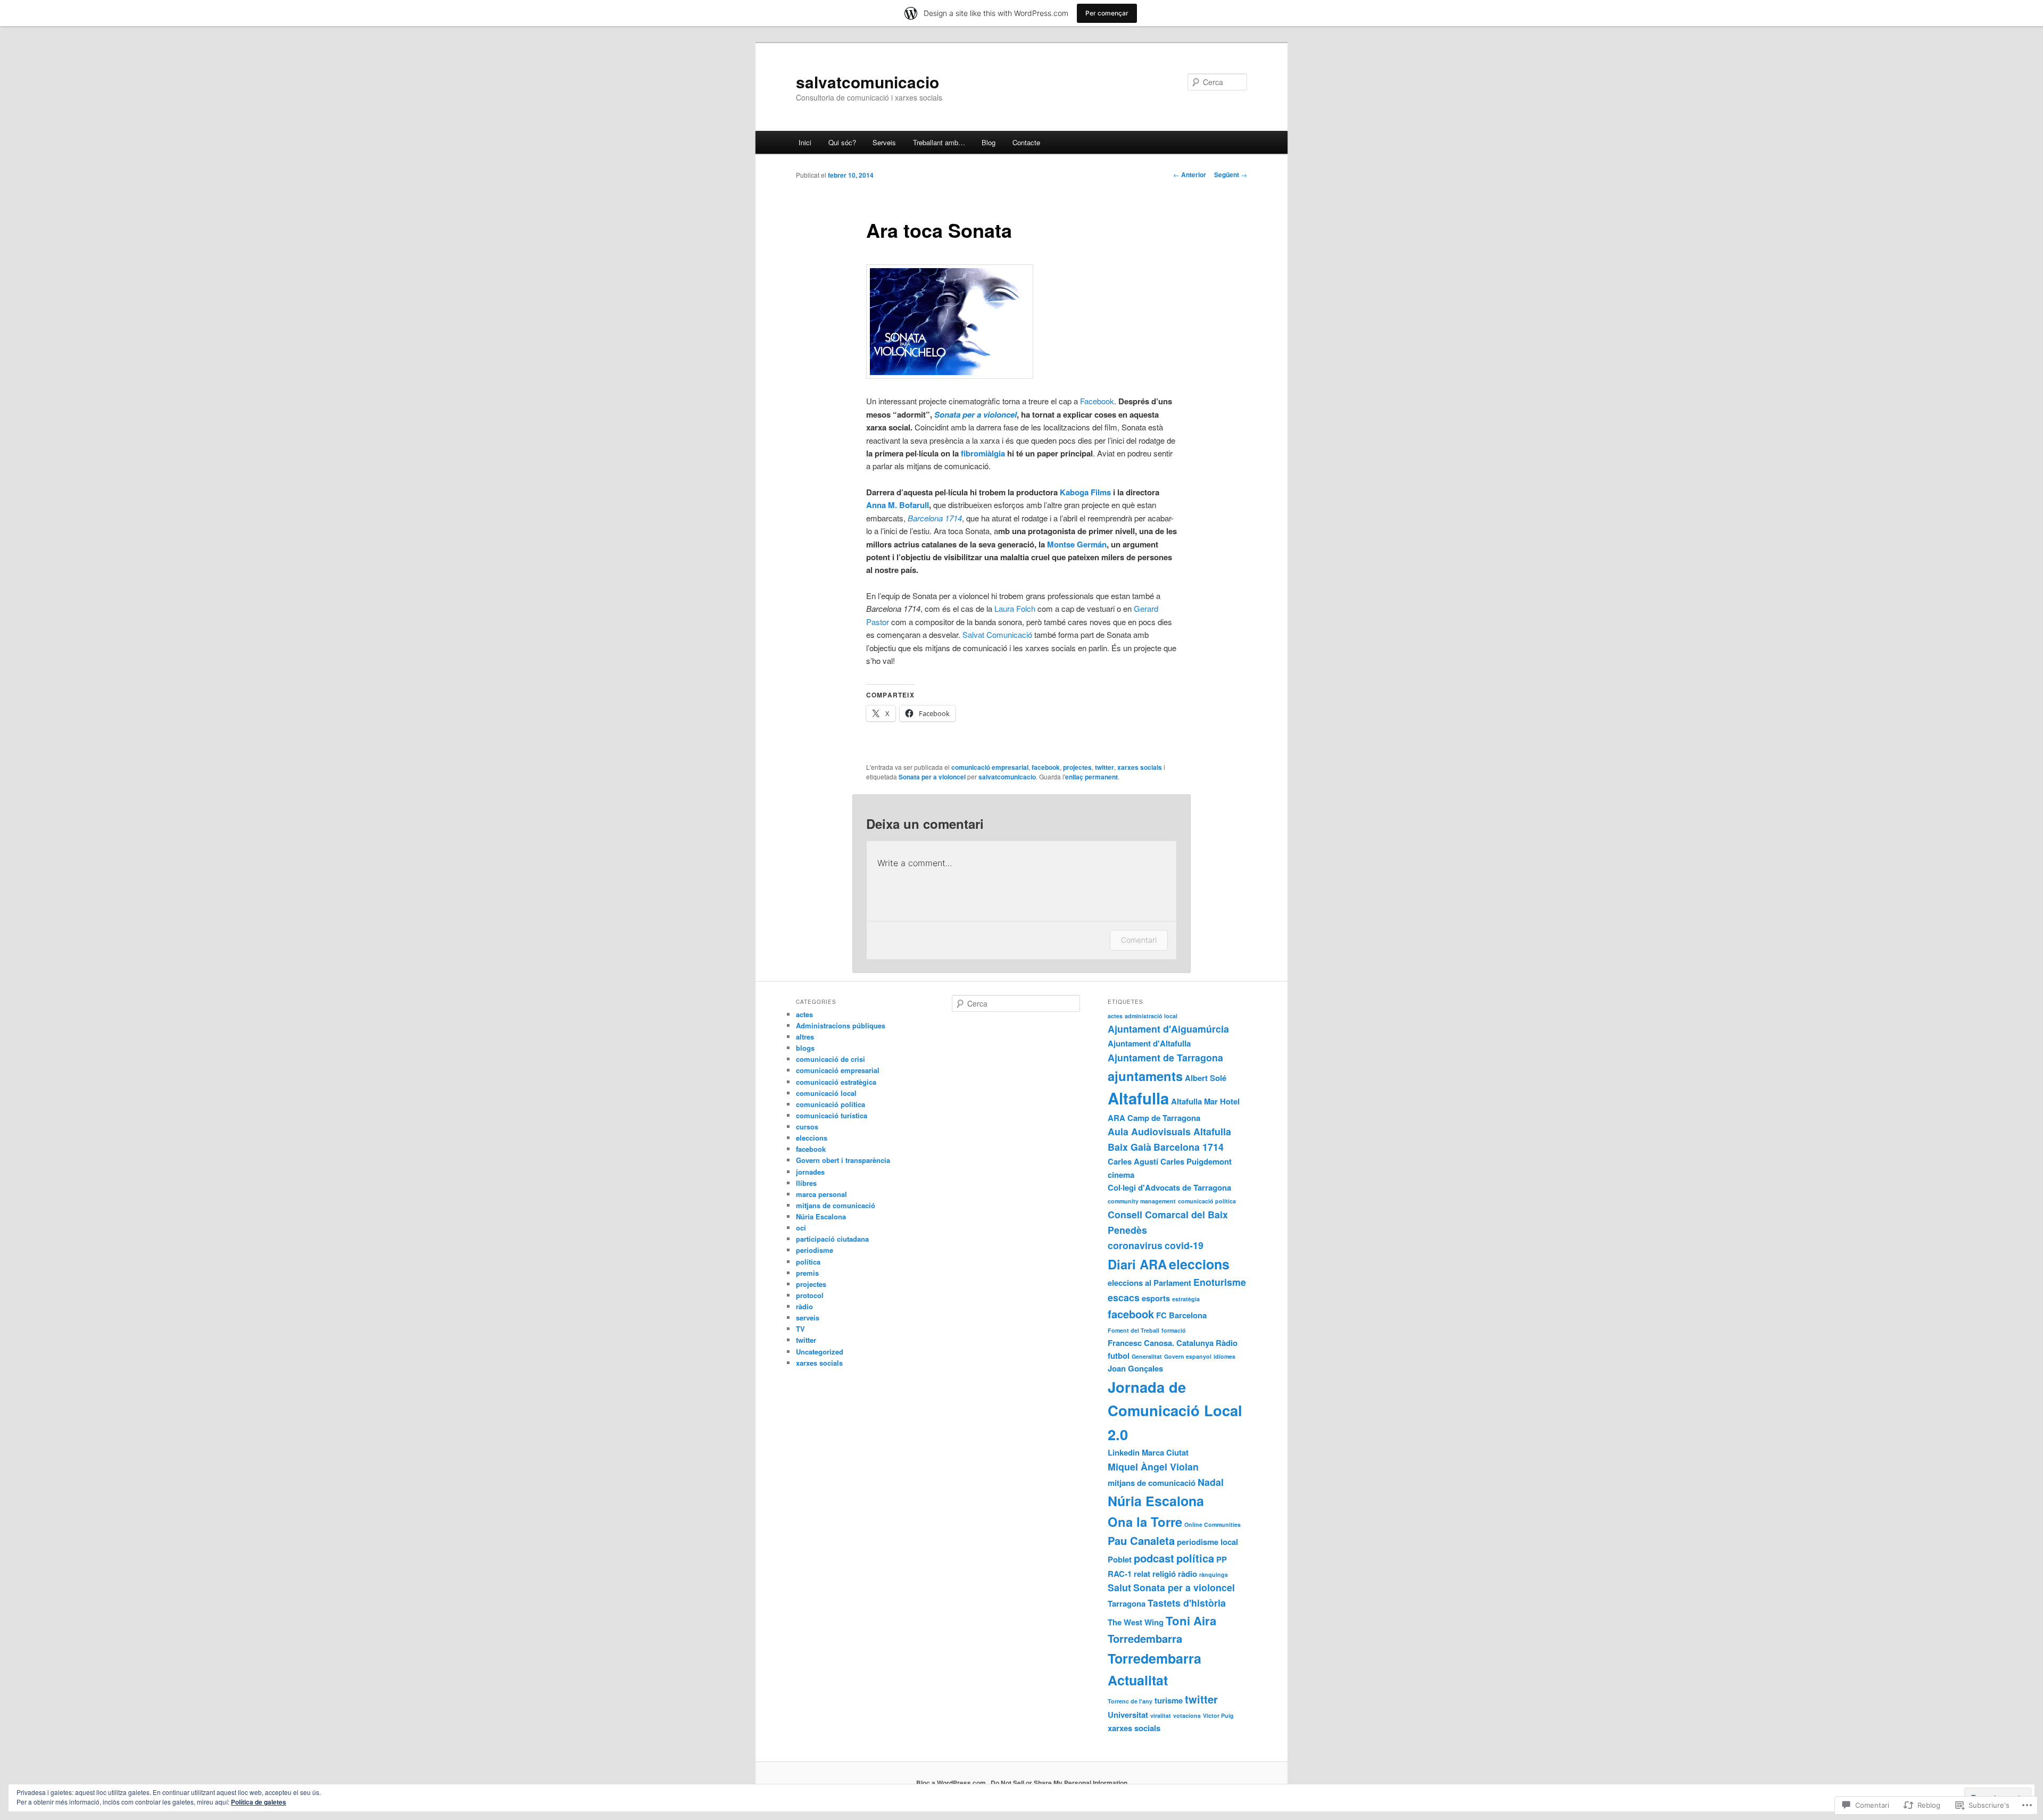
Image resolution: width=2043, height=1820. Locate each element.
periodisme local (1207, 1542)
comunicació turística (832, 1115)
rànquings (1214, 1574)
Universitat (1128, 1715)
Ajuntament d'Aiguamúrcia (1168, 1029)
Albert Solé (1206, 1078)
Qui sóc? (842, 142)
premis (807, 1273)
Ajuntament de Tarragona (1165, 1057)
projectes (1077, 767)
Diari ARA (1137, 1264)
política (808, 1262)
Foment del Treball (1133, 1330)
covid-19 (1184, 1245)
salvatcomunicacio (867, 82)
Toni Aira (1191, 1620)
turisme (1169, 1700)
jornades (810, 1172)
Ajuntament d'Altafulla (1149, 1043)
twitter (1104, 767)
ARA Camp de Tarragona (1154, 1118)
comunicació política (831, 1104)
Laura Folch (1015, 608)
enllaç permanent (1091, 777)
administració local (1151, 1016)
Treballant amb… (939, 142)
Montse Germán (1077, 544)
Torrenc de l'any (1130, 1701)
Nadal (1211, 1482)
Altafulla (1138, 1098)
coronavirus (1135, 1245)
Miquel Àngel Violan (1153, 1466)
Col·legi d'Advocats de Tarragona (1169, 1187)
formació (1174, 1330)
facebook (1046, 767)
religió (1164, 1574)
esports (1156, 1298)
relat (1142, 1574)
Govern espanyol (1188, 1356)
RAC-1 (1120, 1574)
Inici (805, 142)
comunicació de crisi (831, 1059)
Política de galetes (259, 1802)
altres (805, 1037)
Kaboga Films (1085, 492)
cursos (807, 1127)
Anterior (1190, 174)
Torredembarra (1145, 1638)
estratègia (1186, 1299)
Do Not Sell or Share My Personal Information (1059, 1783)
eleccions (812, 1138)
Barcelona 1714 (1189, 1147)
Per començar (1107, 13)
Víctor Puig (1218, 1715)
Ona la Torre (1145, 1522)
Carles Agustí (1133, 1161)
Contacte (1026, 142)
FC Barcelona (1181, 1315)
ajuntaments (1145, 1076)
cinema (1121, 1175)
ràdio (804, 1306)
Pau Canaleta (1141, 1540)
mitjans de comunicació (836, 1205)
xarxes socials (1140, 767)
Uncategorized (820, 1352)
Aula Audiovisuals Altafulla (1169, 1131)
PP (1222, 1559)
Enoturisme (1220, 1282)
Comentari (1139, 940)
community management (1142, 1201)
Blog (989, 142)
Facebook (1097, 401)
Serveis (884, 142)
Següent (1231, 174)
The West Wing (1136, 1622)
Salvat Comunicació (997, 634)
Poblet (1120, 1559)
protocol (810, 1295)
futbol (1119, 1356)
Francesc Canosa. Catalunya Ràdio (1173, 1343)
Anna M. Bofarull (898, 505)
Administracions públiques (841, 1025)
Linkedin (1124, 1452)
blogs (805, 1048)
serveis (808, 1318)
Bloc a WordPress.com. (952, 1783)
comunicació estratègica (836, 1082)
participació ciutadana (832, 1239)
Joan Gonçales (1135, 1368)
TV (800, 1329)
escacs (1124, 1297)
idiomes (1224, 1356)
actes (804, 1014)
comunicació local (826, 1093)
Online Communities (1212, 1524)
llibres (806, 1183)
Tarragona (1127, 1603)
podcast (1154, 1558)
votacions (1187, 1715)
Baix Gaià (1130, 1147)
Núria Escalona (821, 1216)
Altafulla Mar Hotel (1205, 1101)
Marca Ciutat (1165, 1452)
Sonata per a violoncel (975, 414)
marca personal (821, 1194)
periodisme (815, 1250)
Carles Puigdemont (1196, 1161)
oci (801, 1228)
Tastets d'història (1187, 1603)
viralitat (1161, 1715)
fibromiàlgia (984, 453)
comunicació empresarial (990, 767)
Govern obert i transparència (843, 1160)
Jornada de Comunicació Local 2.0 (1175, 1410)
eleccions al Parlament (1149, 1283)
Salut (1119, 1587)
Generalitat (1147, 1356)
